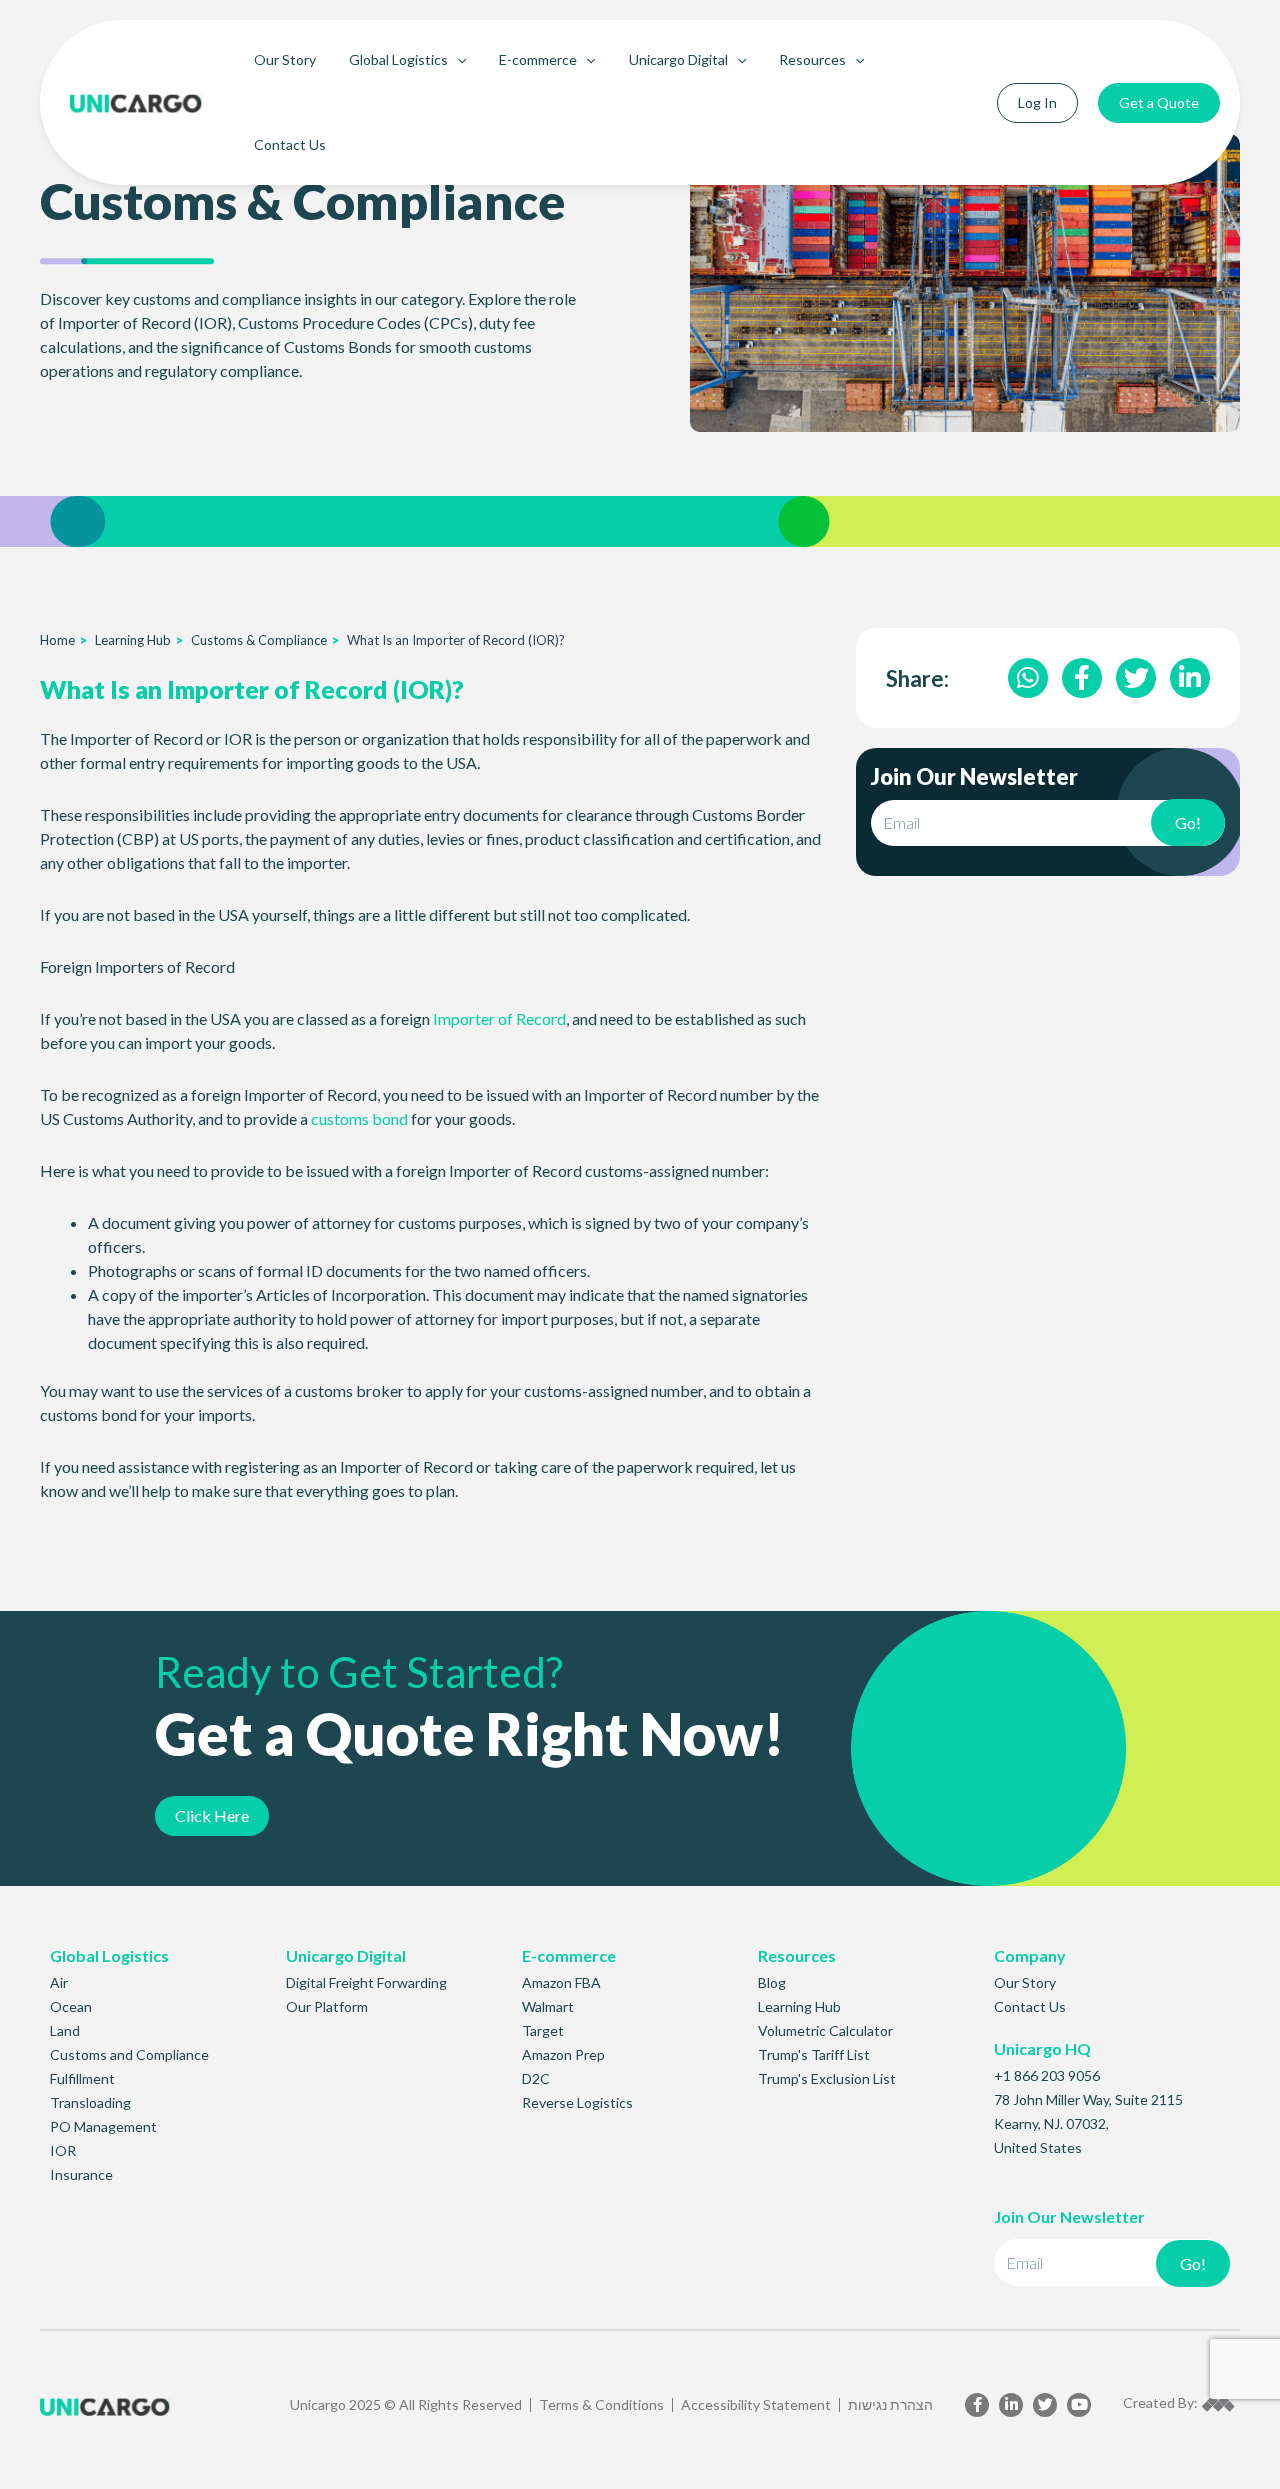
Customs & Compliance (259, 640)
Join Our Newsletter (974, 777)
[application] (457, 60)
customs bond (359, 1118)
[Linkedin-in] (1011, 2405)
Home (57, 640)
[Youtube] (1079, 2405)
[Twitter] (1045, 2405)
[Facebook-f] (977, 2405)
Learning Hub (133, 640)
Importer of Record (499, 1018)
